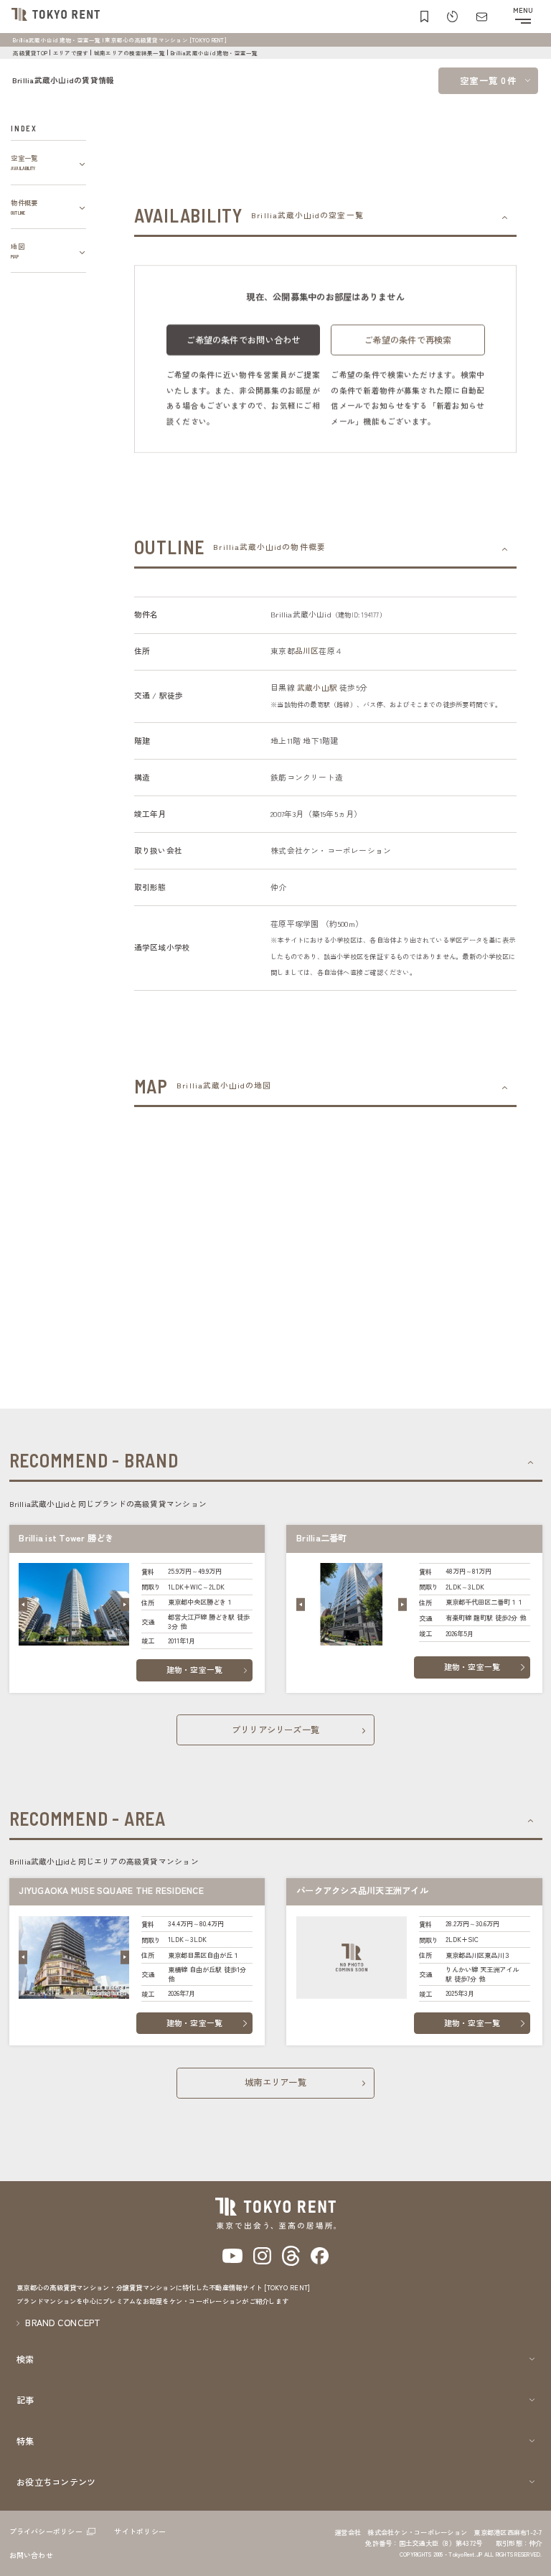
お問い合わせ (31, 2555)
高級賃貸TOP (30, 53)
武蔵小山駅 (317, 687)
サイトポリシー (140, 2531)
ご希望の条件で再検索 (408, 340)
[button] (23, 1605)
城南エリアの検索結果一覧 (129, 53)
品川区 (307, 651)
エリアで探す (71, 53)
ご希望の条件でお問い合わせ (243, 340)
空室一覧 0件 (488, 80)
